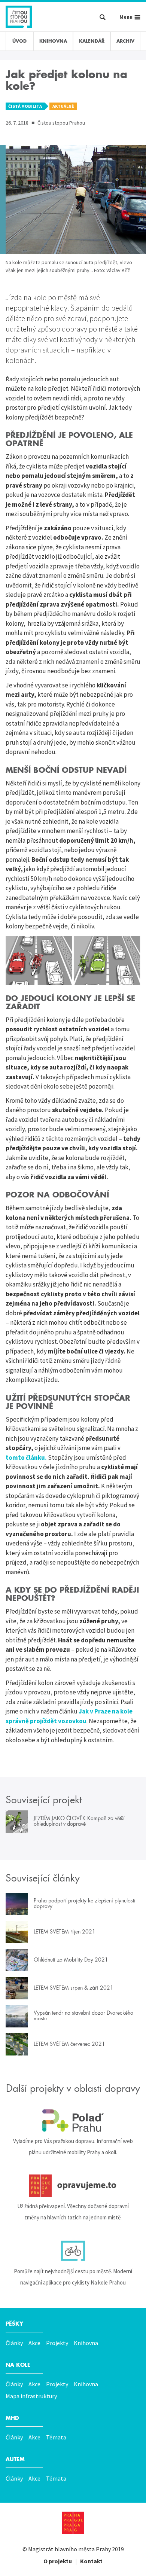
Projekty (57, 2343)
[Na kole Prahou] (73, 2251)
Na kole (18, 2365)
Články (14, 2343)
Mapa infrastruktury (31, 2396)
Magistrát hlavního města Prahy (69, 2549)
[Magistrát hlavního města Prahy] (73, 2523)
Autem (15, 2459)
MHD (12, 2418)
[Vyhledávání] (103, 18)
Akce (34, 2343)
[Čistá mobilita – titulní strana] (19, 16)
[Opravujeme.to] (73, 2186)
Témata (56, 2437)
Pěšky (14, 2324)
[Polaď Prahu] (73, 2121)
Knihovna (86, 2343)
